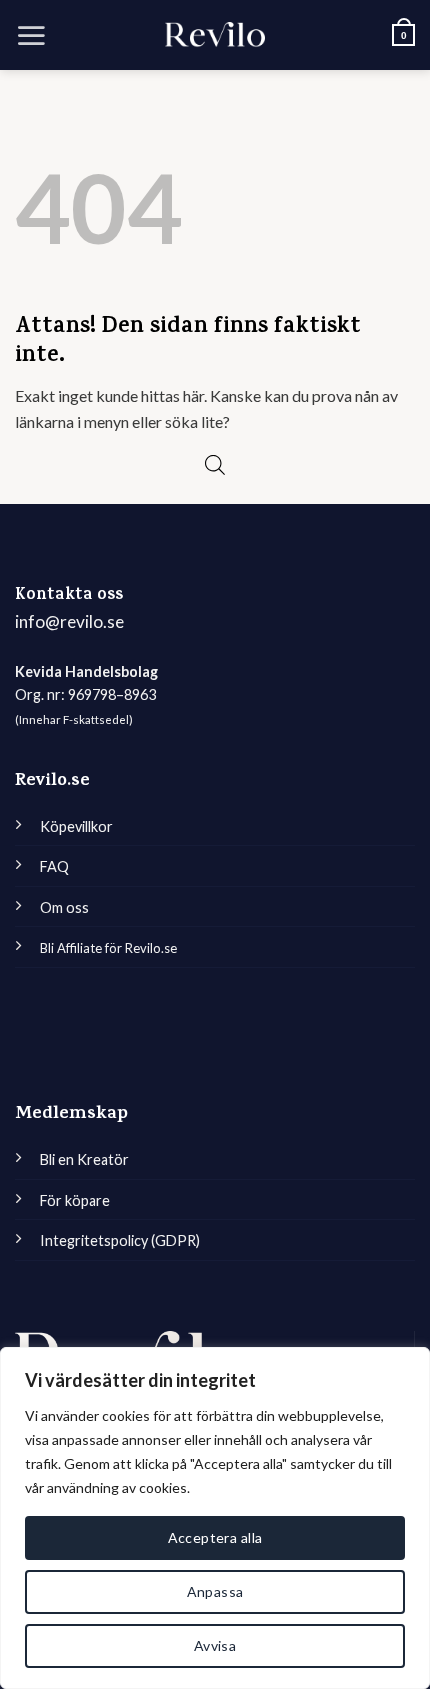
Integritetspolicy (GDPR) (120, 1240)
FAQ (54, 866)
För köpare (75, 1200)
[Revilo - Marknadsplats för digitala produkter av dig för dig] (215, 35)
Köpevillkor (76, 826)
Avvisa (215, 1645)
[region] (215, 1518)
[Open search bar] (215, 464)
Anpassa (215, 1591)
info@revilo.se (69, 621)
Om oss (64, 907)
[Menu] (31, 35)
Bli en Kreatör (84, 1159)
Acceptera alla (215, 1537)
